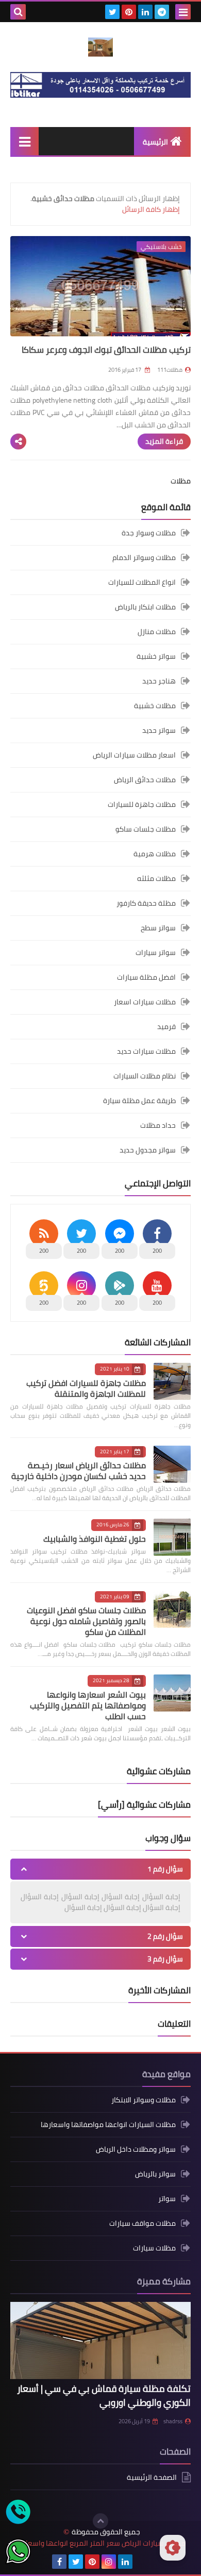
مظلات (181, 481)
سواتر (167, 2199)
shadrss (173, 2421)
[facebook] (59, 2562)
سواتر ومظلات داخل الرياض (136, 2149)
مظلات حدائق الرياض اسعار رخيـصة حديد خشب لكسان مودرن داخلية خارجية (79, 1471)
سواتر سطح (158, 928)
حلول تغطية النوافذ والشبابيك (95, 1539)
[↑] (100, 2521)
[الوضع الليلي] (173, 2548)
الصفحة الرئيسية (152, 2478)
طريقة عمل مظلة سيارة (139, 1101)
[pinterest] (129, 12)
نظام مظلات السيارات (145, 1076)
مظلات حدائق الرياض (145, 780)
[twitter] (112, 12)
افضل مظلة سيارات (146, 977)
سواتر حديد (159, 730)
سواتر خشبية (156, 656)
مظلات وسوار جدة (149, 534)
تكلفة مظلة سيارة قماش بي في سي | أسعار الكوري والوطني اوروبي (104, 2395)
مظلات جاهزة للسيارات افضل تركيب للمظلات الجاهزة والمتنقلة (86, 1388)
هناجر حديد (159, 681)
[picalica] (142, 2562)
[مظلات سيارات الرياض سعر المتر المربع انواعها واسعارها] (100, 47)
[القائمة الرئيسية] (24, 141)
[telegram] (162, 12)
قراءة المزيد (164, 441)
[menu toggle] (183, 12)
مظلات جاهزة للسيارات (142, 804)
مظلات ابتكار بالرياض (145, 607)
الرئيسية (155, 142)
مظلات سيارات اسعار (145, 1002)
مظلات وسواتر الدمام (144, 557)
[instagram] (109, 2562)
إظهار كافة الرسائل (151, 209)
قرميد (166, 1026)
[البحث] (18, 12)
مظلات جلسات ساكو (146, 829)
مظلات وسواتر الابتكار (144, 2101)
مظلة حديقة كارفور (146, 903)
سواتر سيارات (156, 952)
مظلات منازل (157, 632)
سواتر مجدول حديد (148, 1150)
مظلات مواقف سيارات (143, 2223)
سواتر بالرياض (155, 2174)
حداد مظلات (158, 1125)
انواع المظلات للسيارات (142, 582)
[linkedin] (145, 12)
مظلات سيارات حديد (146, 1051)
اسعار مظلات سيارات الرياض (134, 755)
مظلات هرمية (155, 854)
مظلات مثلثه (156, 878)
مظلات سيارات (154, 2248)
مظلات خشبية (155, 706)
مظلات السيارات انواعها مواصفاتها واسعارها (108, 2124)
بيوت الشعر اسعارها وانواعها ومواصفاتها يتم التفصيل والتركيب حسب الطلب (88, 1705)
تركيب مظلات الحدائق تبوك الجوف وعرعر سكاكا (106, 350)
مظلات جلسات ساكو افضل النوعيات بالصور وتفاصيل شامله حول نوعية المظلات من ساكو (86, 1621)
